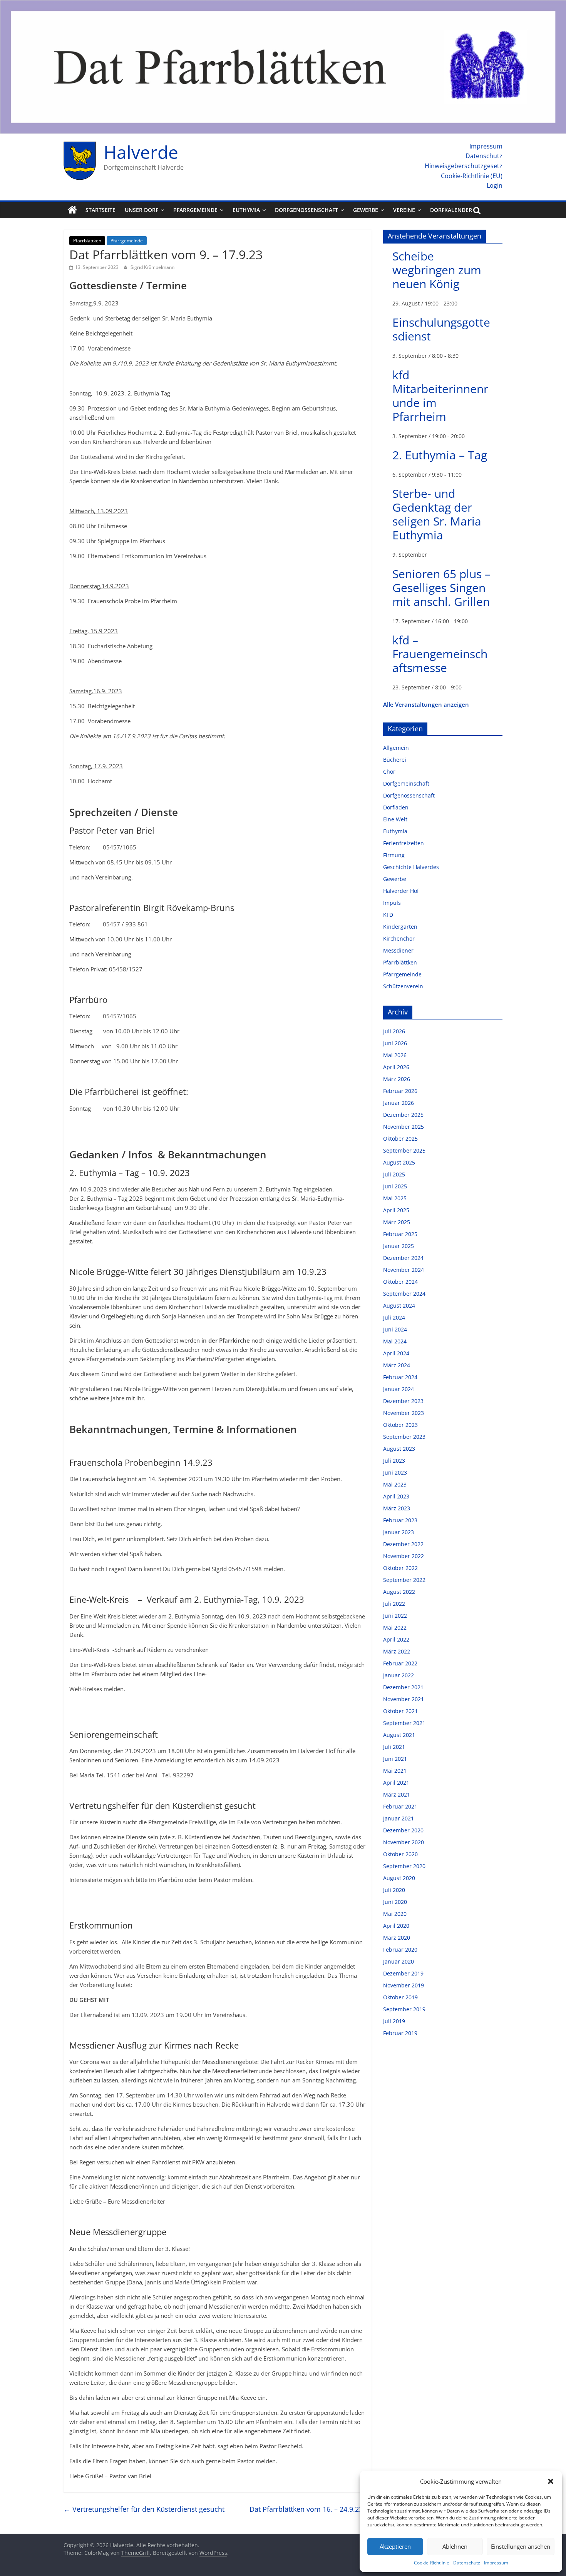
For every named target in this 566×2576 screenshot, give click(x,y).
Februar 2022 (400, 1663)
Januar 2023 (399, 1532)
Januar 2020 (399, 1961)
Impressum (496, 2563)
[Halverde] (72, 210)
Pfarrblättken (87, 241)
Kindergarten (400, 927)
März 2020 (397, 1938)
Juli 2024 (394, 1317)
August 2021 (399, 1735)
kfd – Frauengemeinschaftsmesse (440, 654)
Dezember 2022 (403, 1544)
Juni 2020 (395, 1902)
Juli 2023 (394, 1461)
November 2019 (404, 1985)
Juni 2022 (395, 1616)
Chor (389, 772)
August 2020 (399, 1878)
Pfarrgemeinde (195, 210)
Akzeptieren (395, 2546)
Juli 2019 (394, 2021)
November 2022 (404, 1556)
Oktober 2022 (400, 1568)
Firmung (394, 855)
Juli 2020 (394, 1890)
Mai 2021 (395, 1771)
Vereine (404, 210)
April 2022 (396, 1639)
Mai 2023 (395, 1484)
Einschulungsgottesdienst (441, 329)
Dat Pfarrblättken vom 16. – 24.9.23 (311, 2509)
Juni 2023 (395, 1472)
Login (495, 185)
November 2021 (404, 1699)
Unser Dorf (141, 210)
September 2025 (404, 1150)
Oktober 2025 (400, 1139)
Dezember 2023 (403, 1401)
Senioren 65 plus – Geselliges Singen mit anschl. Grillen (441, 588)
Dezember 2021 (403, 1687)
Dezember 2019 (403, 1973)
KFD (388, 915)
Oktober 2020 (400, 1854)
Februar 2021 (400, 1806)
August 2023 (399, 1449)
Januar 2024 (399, 1389)
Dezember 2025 (403, 1115)
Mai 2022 (395, 1628)
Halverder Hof (401, 891)
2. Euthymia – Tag (440, 455)
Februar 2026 (400, 1091)
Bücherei (395, 760)
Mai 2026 (395, 1055)
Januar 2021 (399, 1818)
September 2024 (404, 1294)
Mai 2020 (395, 1914)
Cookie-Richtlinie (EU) (472, 176)
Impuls (392, 903)
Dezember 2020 (403, 1830)
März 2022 (397, 1651)
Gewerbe (366, 210)
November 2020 (404, 1842)
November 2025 (404, 1127)
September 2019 (404, 2009)
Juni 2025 (395, 1186)
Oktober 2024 (400, 1282)
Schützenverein (403, 986)
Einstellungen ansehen (521, 2546)
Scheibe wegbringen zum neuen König (437, 270)
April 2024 (396, 1353)
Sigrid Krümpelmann (152, 267)
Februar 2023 (400, 1520)
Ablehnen (455, 2546)
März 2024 (397, 1365)
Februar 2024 (400, 1377)
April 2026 (396, 1067)
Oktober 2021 (400, 1711)
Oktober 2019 (400, 1997)
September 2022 (404, 1580)
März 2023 (397, 1508)
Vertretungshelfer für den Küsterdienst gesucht (144, 2509)
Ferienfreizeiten (404, 843)
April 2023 (396, 1496)
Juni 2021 (395, 1759)
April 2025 (396, 1210)
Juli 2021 (394, 1747)
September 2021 (404, 1723)
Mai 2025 (395, 1198)
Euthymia (246, 210)
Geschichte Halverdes (411, 867)
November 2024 (404, 1270)
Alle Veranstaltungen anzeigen (426, 704)
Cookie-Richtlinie (432, 2563)
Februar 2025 (400, 1234)
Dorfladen (396, 807)
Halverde (141, 152)
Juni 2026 (395, 1043)
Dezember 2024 (403, 1258)
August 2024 (399, 1306)
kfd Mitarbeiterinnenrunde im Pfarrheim (440, 396)
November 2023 (404, 1413)
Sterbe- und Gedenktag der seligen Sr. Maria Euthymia (437, 514)
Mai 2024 (395, 1341)
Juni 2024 (395, 1329)
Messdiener (398, 950)
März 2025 (397, 1222)
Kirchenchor (399, 938)
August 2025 (399, 1162)
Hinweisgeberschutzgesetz (464, 166)
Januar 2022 (399, 1675)
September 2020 (404, 1866)
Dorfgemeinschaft (406, 783)
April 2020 (396, 1926)
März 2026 (397, 1079)
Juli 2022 (394, 1604)
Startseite (100, 210)
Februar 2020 (400, 1950)
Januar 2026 (399, 1103)
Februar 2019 (400, 2033)
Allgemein (396, 748)
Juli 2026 (394, 1031)
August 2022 (399, 1592)
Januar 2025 (399, 1246)
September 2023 (404, 1437)
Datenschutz (467, 2563)
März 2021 (397, 1794)
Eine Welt (395, 819)
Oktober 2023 (400, 1425)
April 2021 (396, 1783)
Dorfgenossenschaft (306, 210)
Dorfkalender (451, 210)
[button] (551, 2481)
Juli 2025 (394, 1174)
